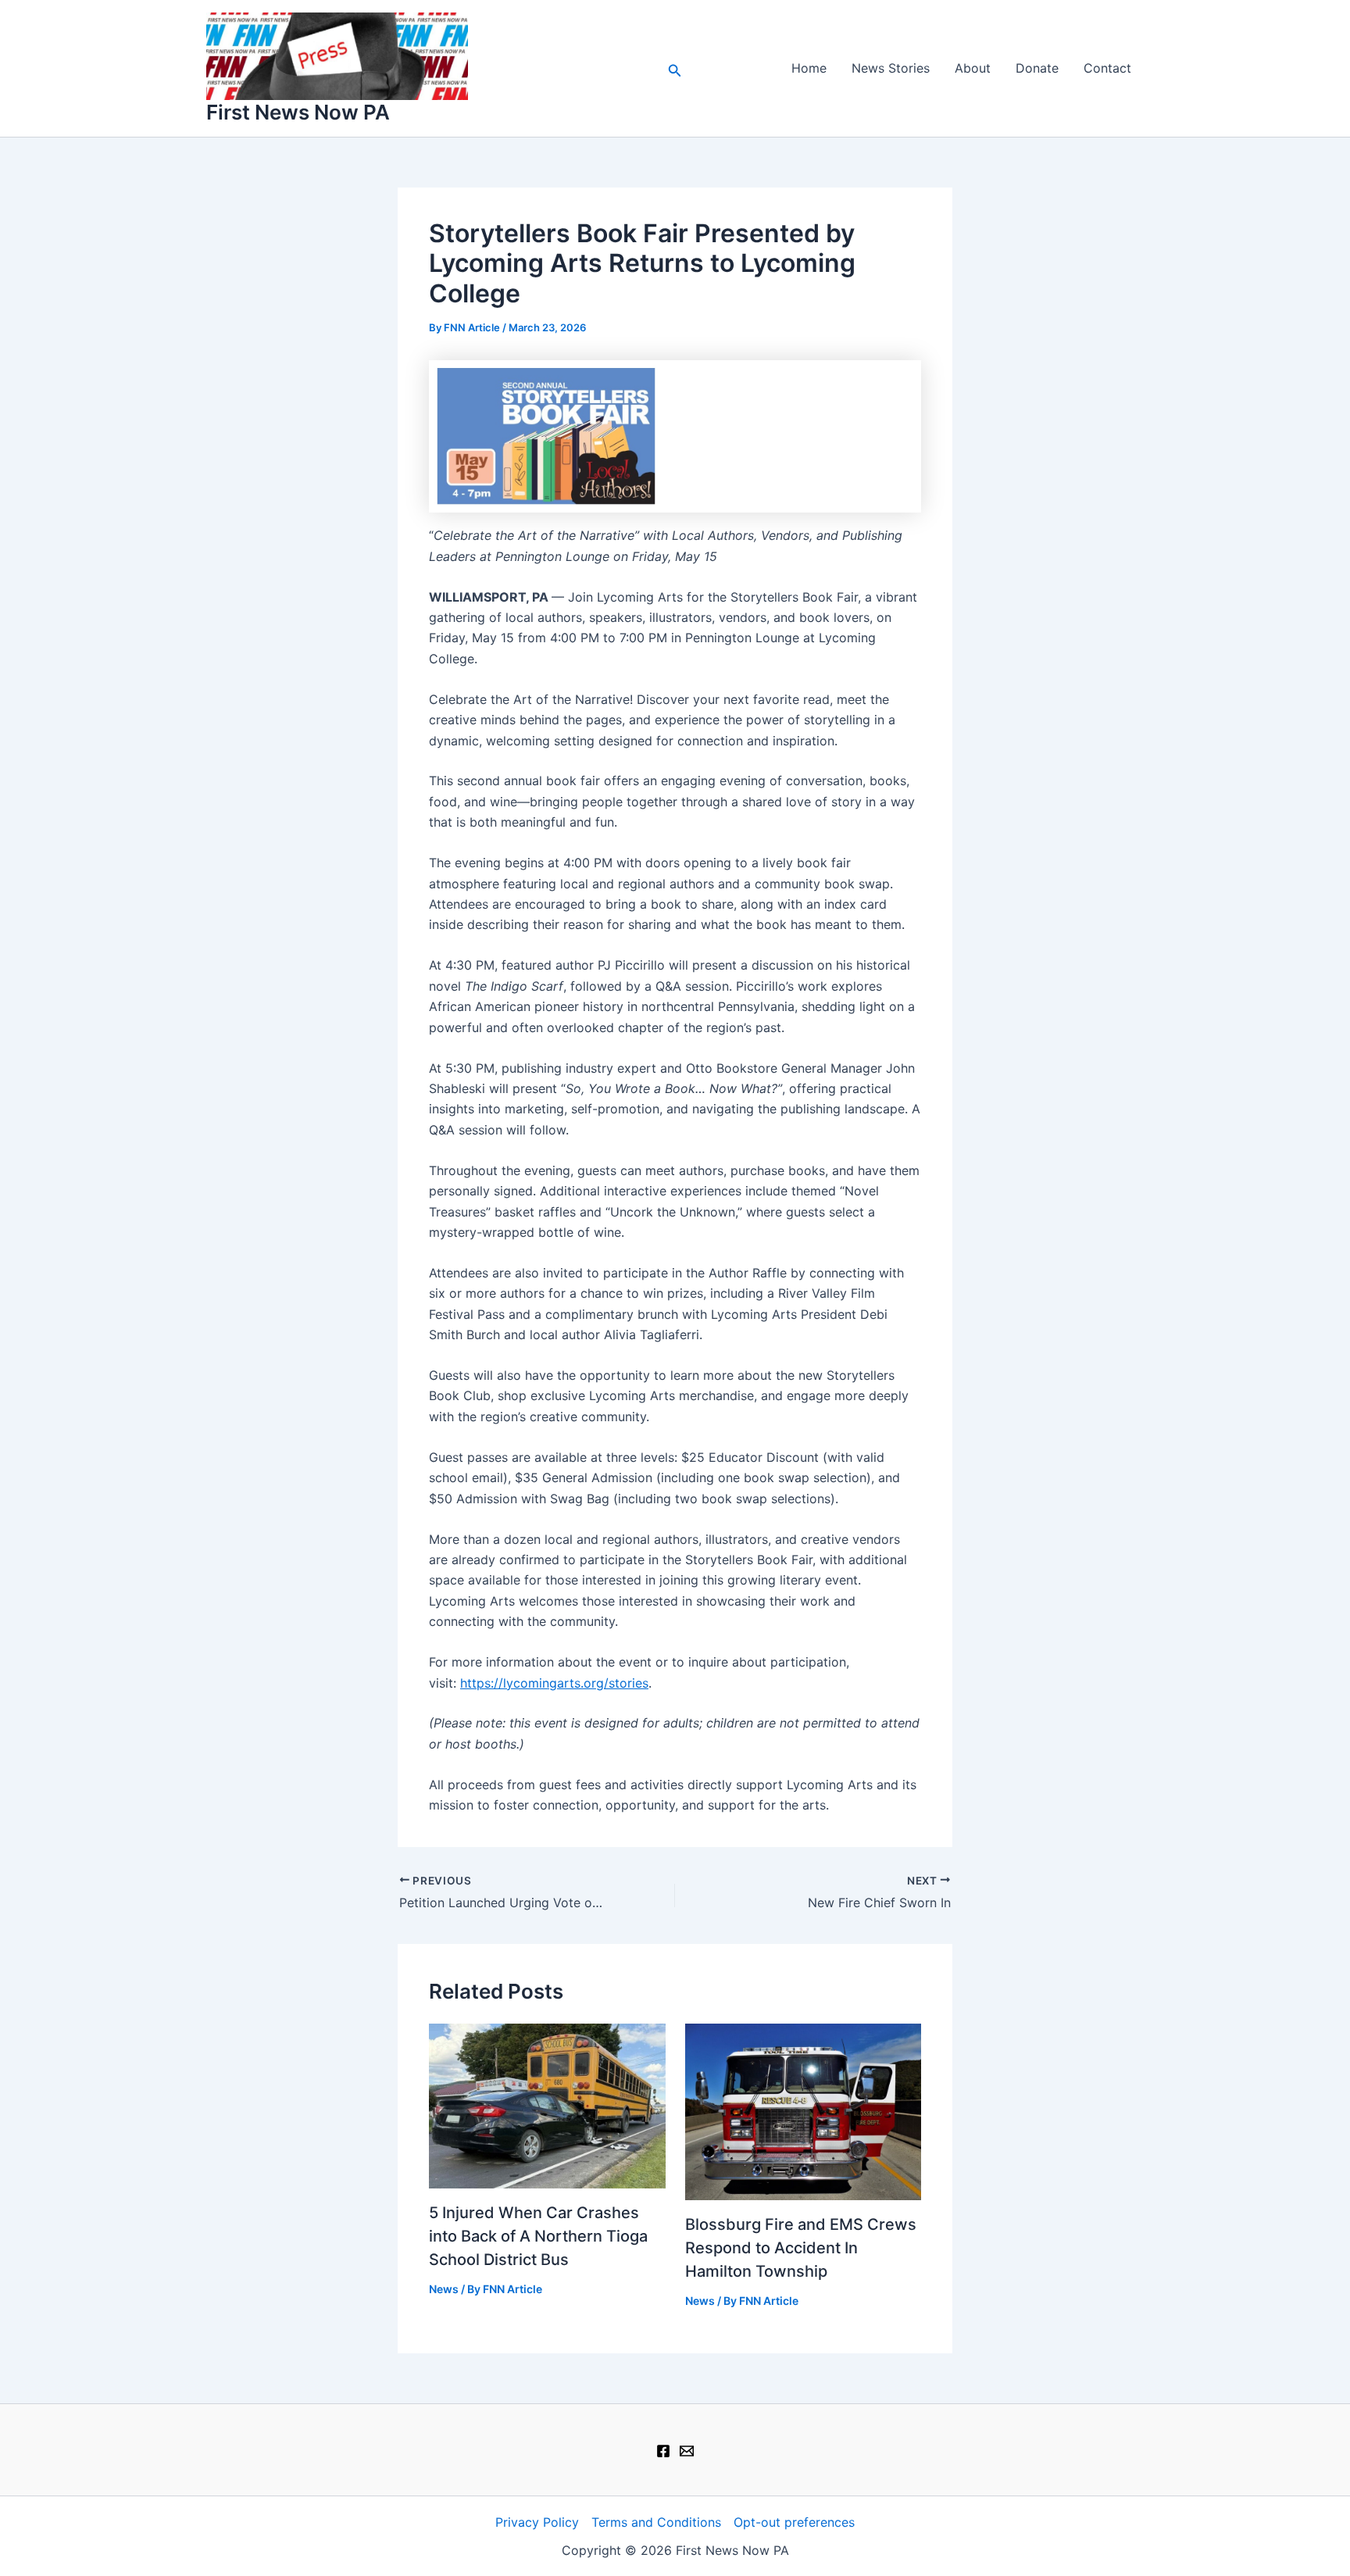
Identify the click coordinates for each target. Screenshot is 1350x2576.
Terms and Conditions (656, 2522)
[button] (675, 68)
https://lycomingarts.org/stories (554, 1683)
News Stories (891, 68)
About (973, 68)
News (444, 2289)
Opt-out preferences (794, 2522)
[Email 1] (687, 2451)
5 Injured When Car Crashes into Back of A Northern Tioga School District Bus (538, 2236)
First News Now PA (298, 112)
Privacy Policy (537, 2522)
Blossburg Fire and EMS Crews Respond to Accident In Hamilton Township (801, 2248)
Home (809, 68)
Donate (1037, 68)
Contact (1107, 68)
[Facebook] (663, 2451)
